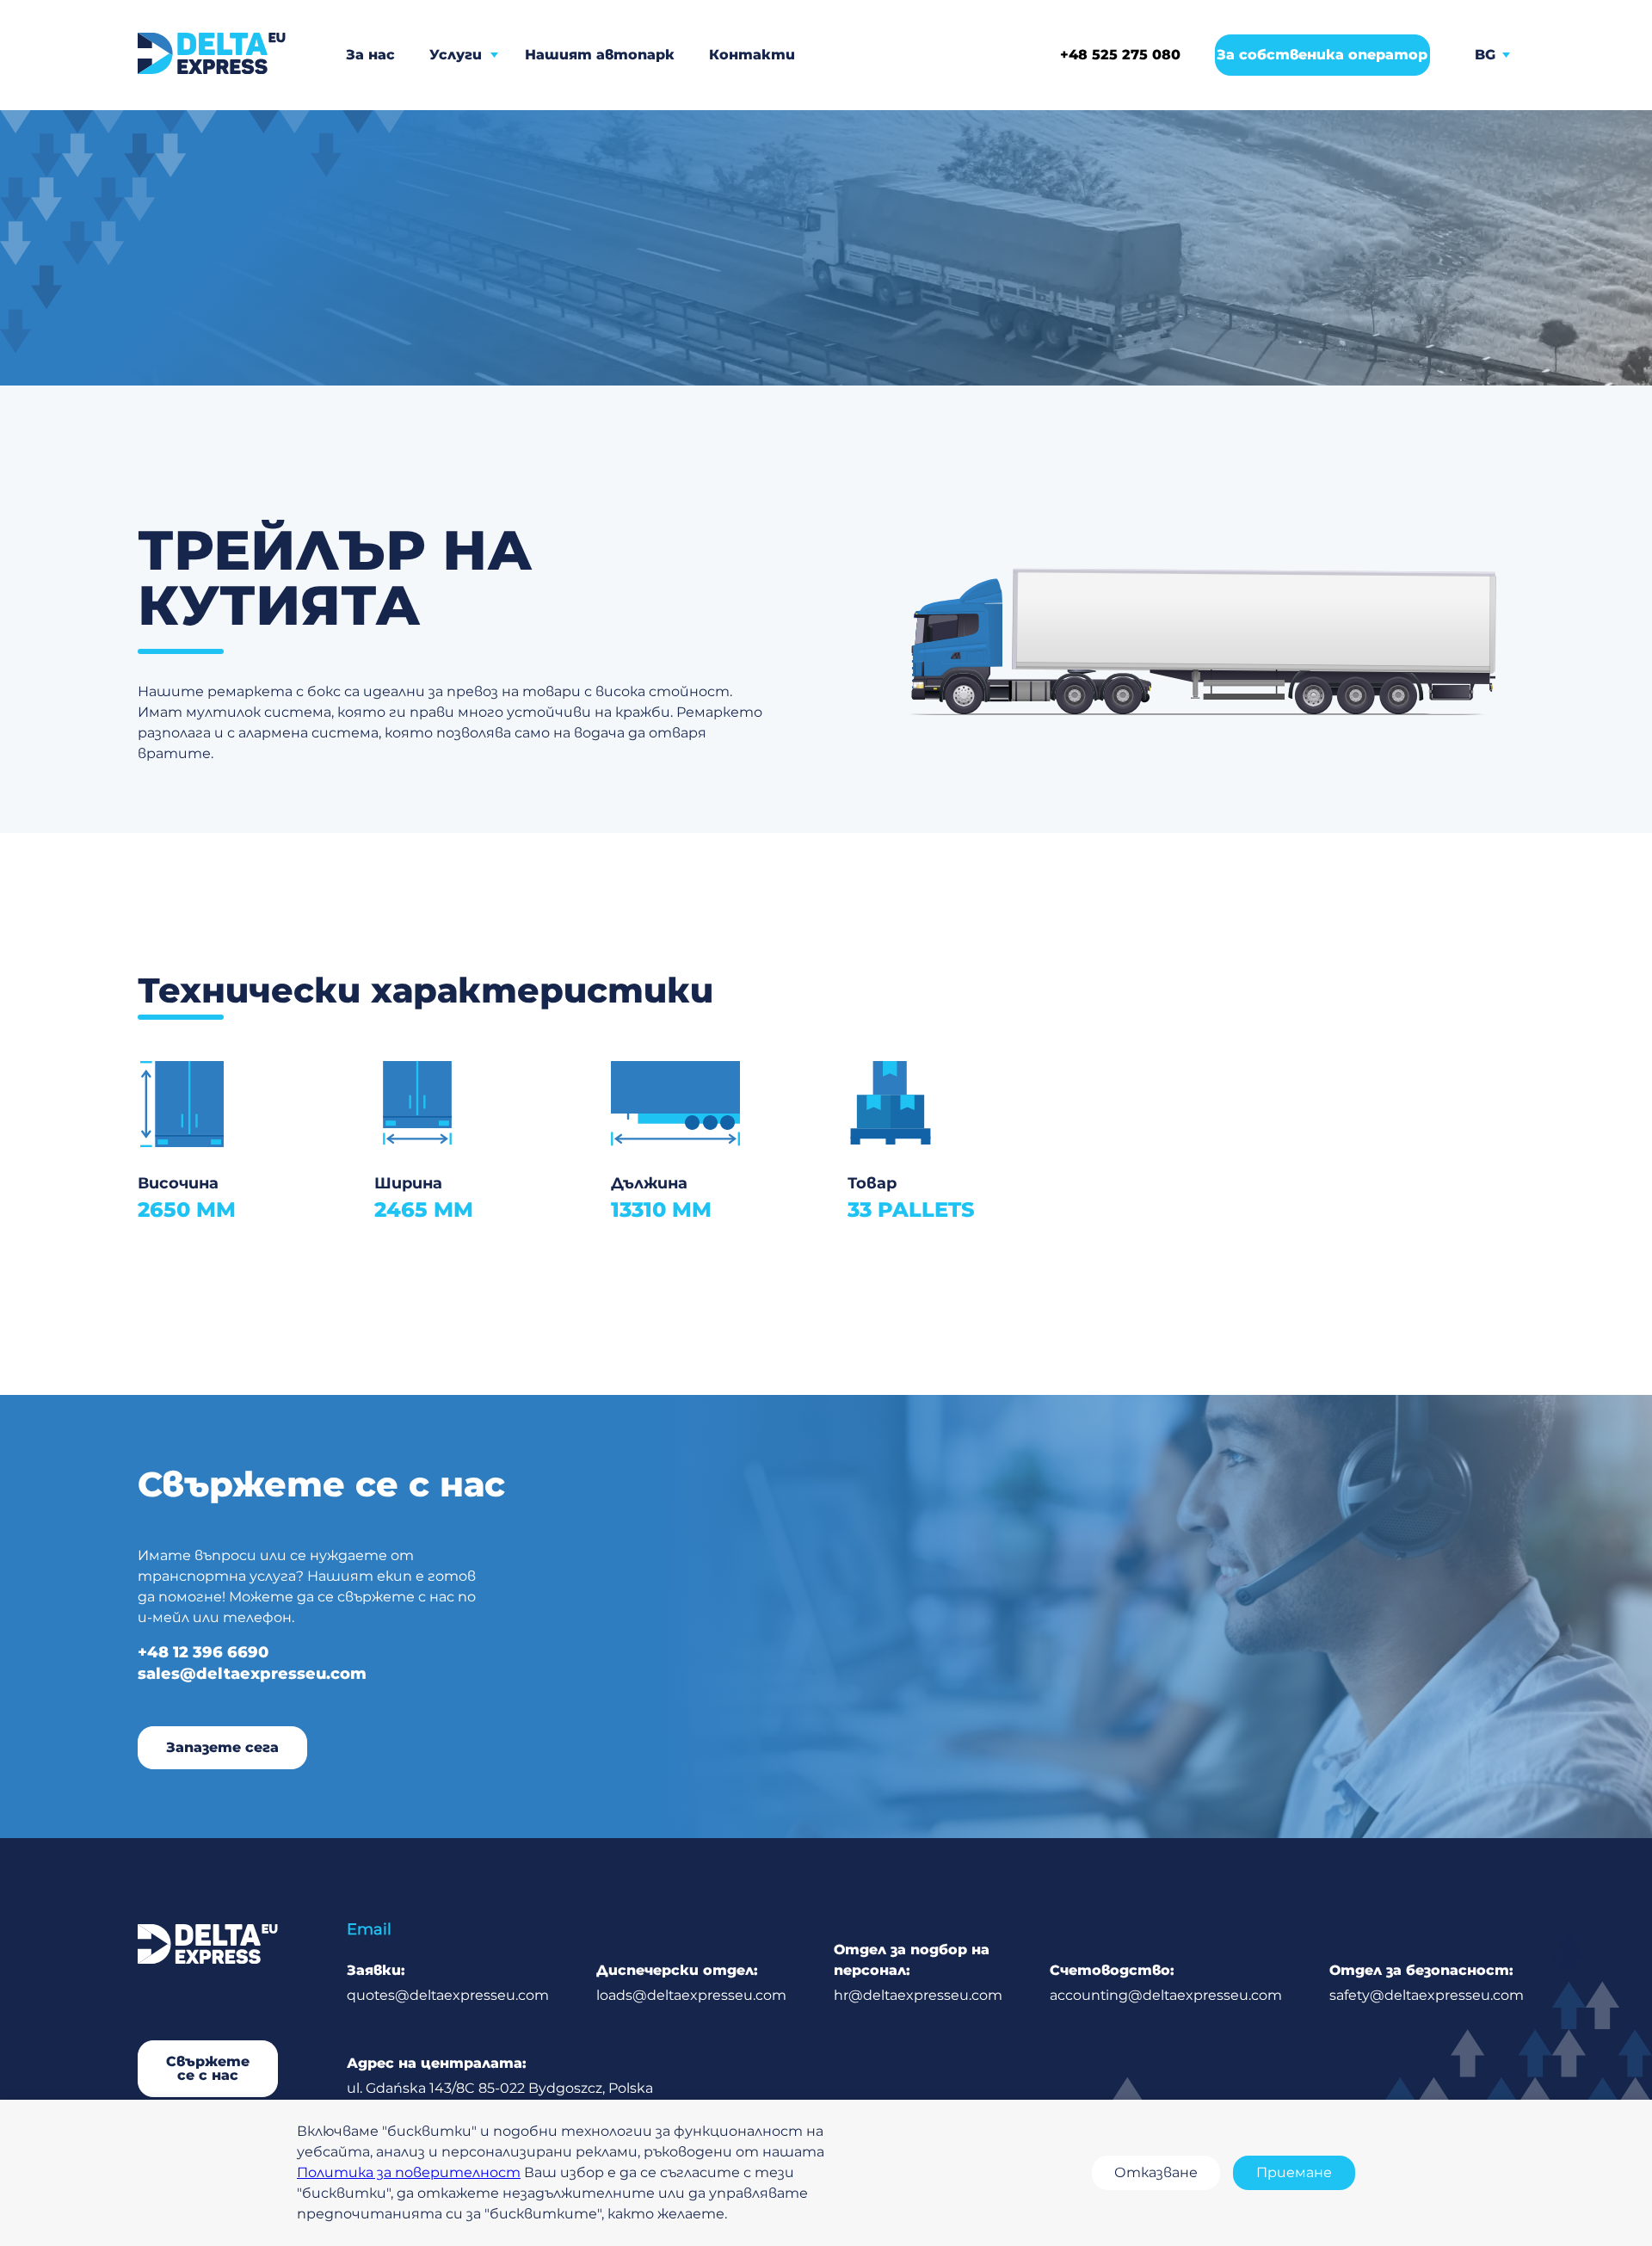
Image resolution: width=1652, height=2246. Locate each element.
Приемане (1294, 2172)
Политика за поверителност (409, 2172)
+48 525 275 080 (1120, 55)
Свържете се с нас (208, 2068)
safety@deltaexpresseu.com (1427, 1983)
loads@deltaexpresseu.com (691, 1983)
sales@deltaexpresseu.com (252, 1674)
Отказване (1156, 2172)
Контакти (752, 55)
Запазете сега (222, 1747)
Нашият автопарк (600, 55)
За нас (370, 55)
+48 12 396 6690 (203, 1652)
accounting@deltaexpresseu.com (1166, 1983)
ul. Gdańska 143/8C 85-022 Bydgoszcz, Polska (500, 2076)
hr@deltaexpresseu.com (918, 1972)
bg (1485, 55)
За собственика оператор (1322, 55)
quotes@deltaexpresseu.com (448, 1983)
